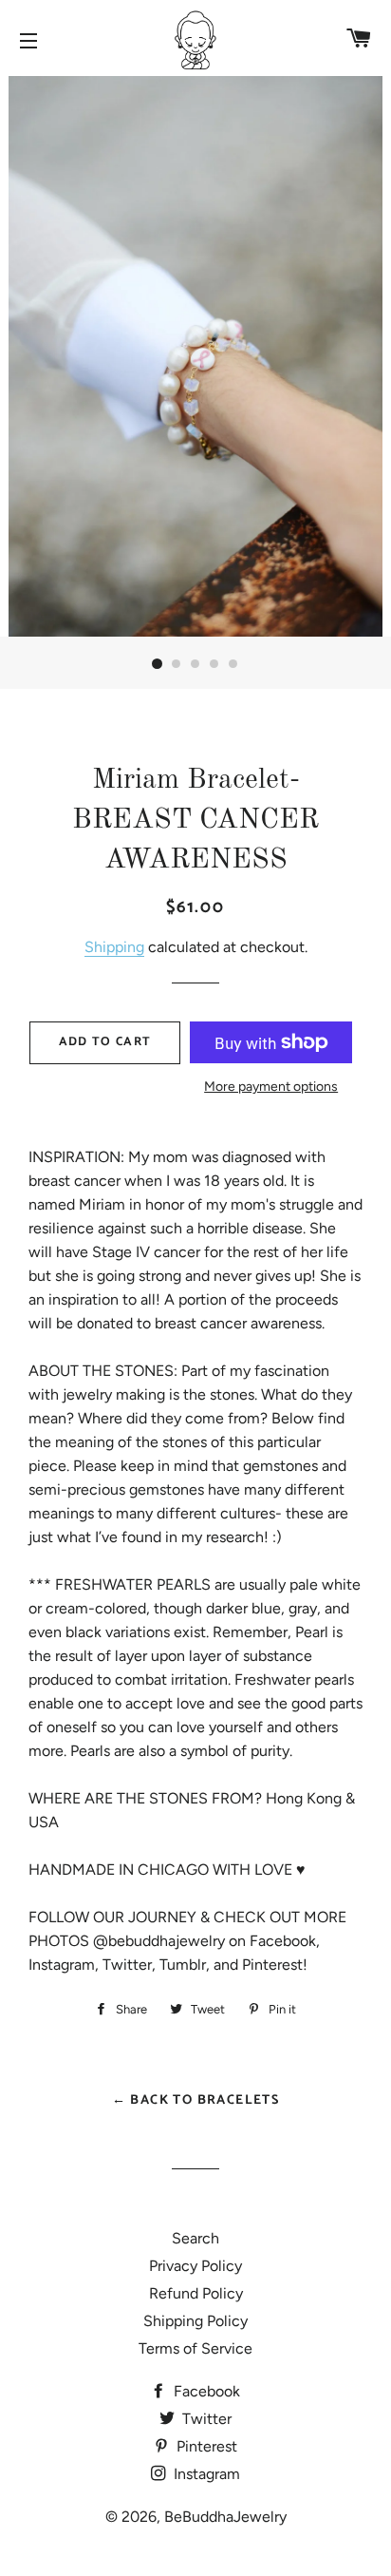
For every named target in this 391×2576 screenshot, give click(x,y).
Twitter (205, 2419)
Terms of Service (195, 2348)
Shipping (114, 947)
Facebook (205, 2391)
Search (195, 2238)
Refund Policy (196, 2293)
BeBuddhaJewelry (225, 2517)
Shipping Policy (195, 2321)
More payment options (271, 1087)
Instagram (205, 2474)
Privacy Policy (195, 2266)
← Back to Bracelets (196, 2100)
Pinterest (205, 2446)
